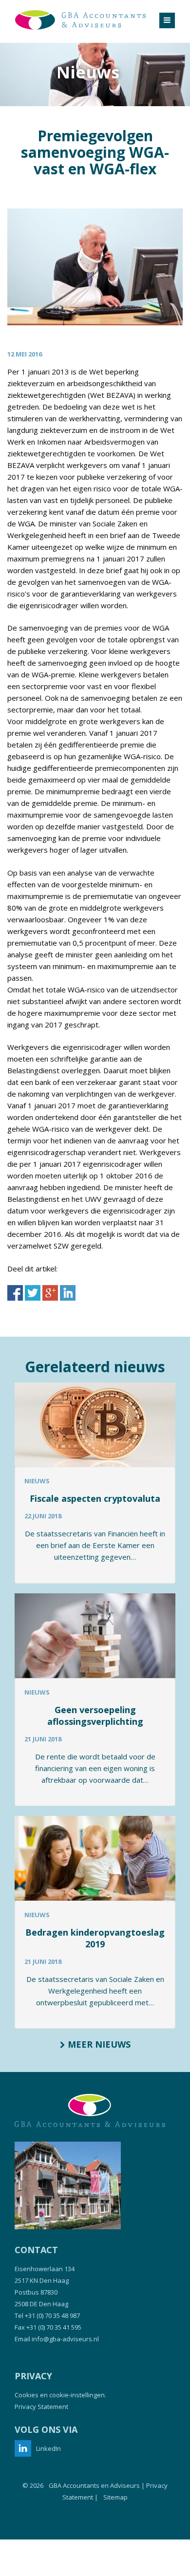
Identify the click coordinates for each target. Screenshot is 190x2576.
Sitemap (115, 2497)
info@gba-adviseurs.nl (65, 2339)
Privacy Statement (41, 2407)
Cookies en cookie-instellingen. (60, 2395)
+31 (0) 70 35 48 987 (52, 2315)
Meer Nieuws (98, 2044)
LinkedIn (48, 2448)
